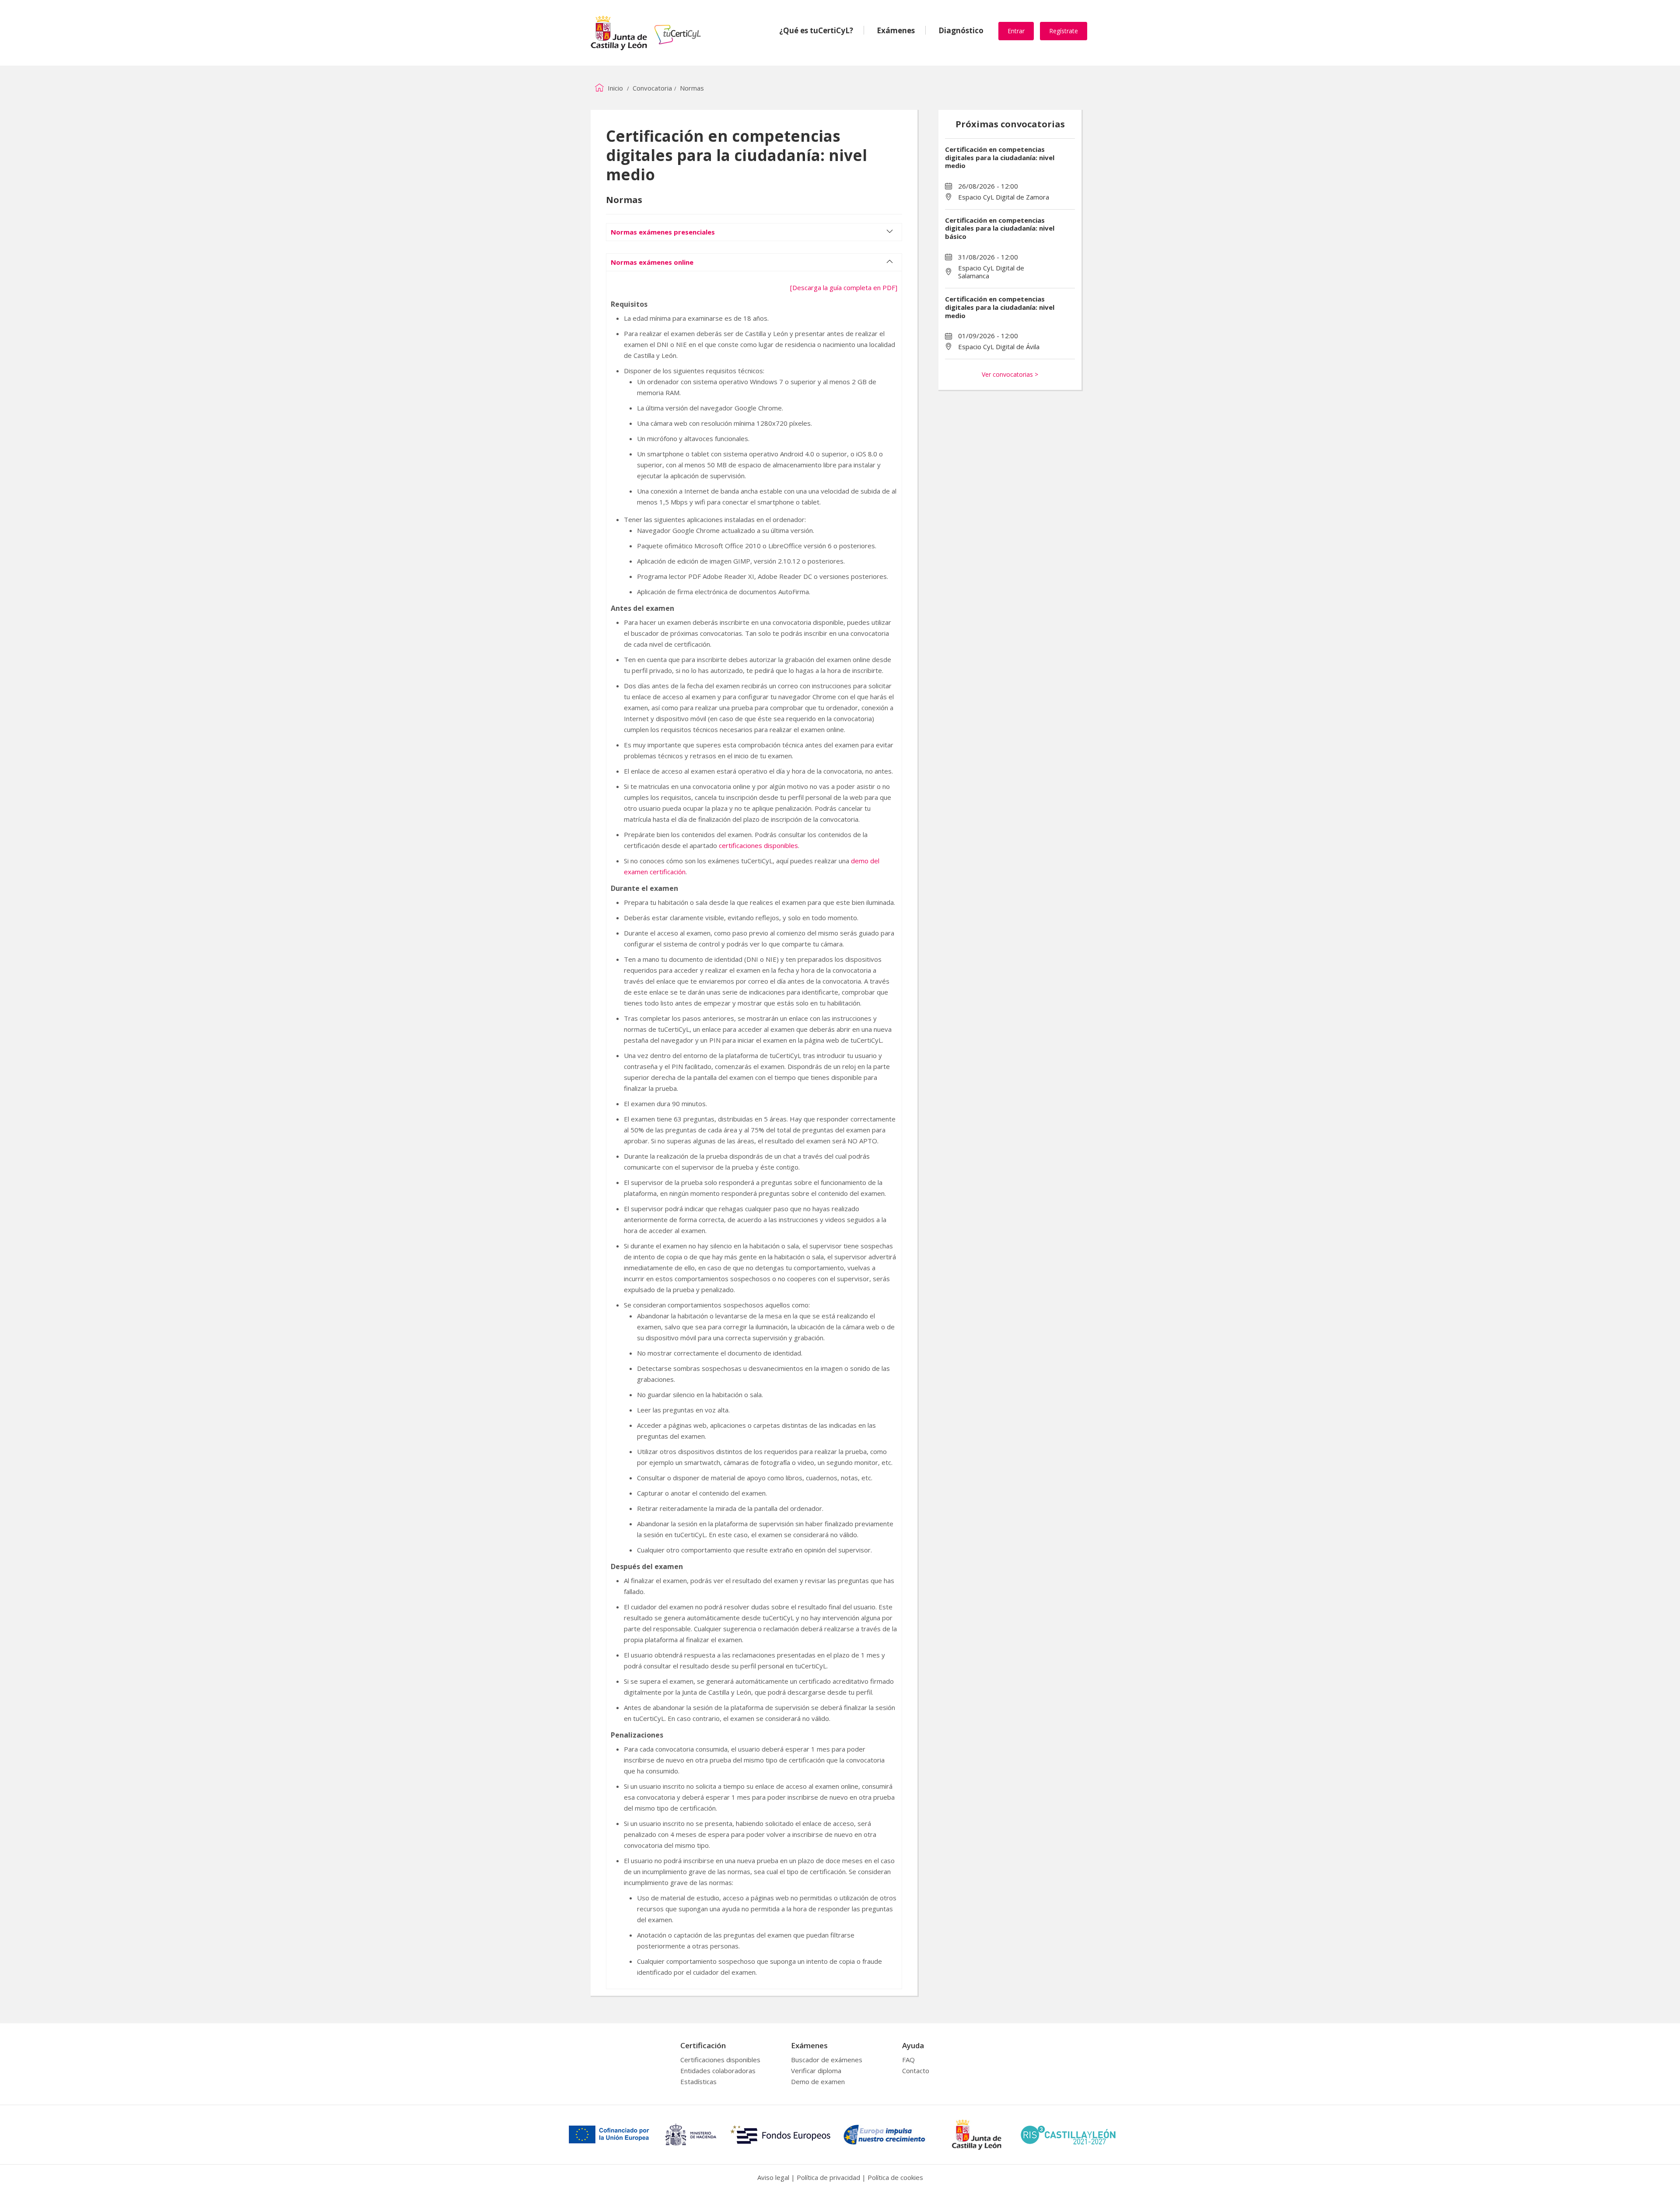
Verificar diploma (816, 2071)
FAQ (908, 2060)
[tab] (754, 228)
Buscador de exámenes (827, 2060)
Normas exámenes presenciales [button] (663, 232)
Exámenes (896, 30)
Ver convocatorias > (1010, 374)
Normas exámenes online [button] (652, 262)
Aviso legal (773, 2177)
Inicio (614, 88)
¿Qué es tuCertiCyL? (816, 30)
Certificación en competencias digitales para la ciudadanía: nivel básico (1000, 228)
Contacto (916, 2071)
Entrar (1016, 31)
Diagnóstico (961, 30)
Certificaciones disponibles (720, 2060)
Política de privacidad (828, 2177)
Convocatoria (652, 88)
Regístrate (1064, 31)
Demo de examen (818, 2081)
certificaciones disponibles (758, 845)
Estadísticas (698, 2081)
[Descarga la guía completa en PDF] (844, 287)
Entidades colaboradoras (718, 2071)
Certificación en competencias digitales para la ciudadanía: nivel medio (1000, 158)
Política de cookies (895, 2177)
